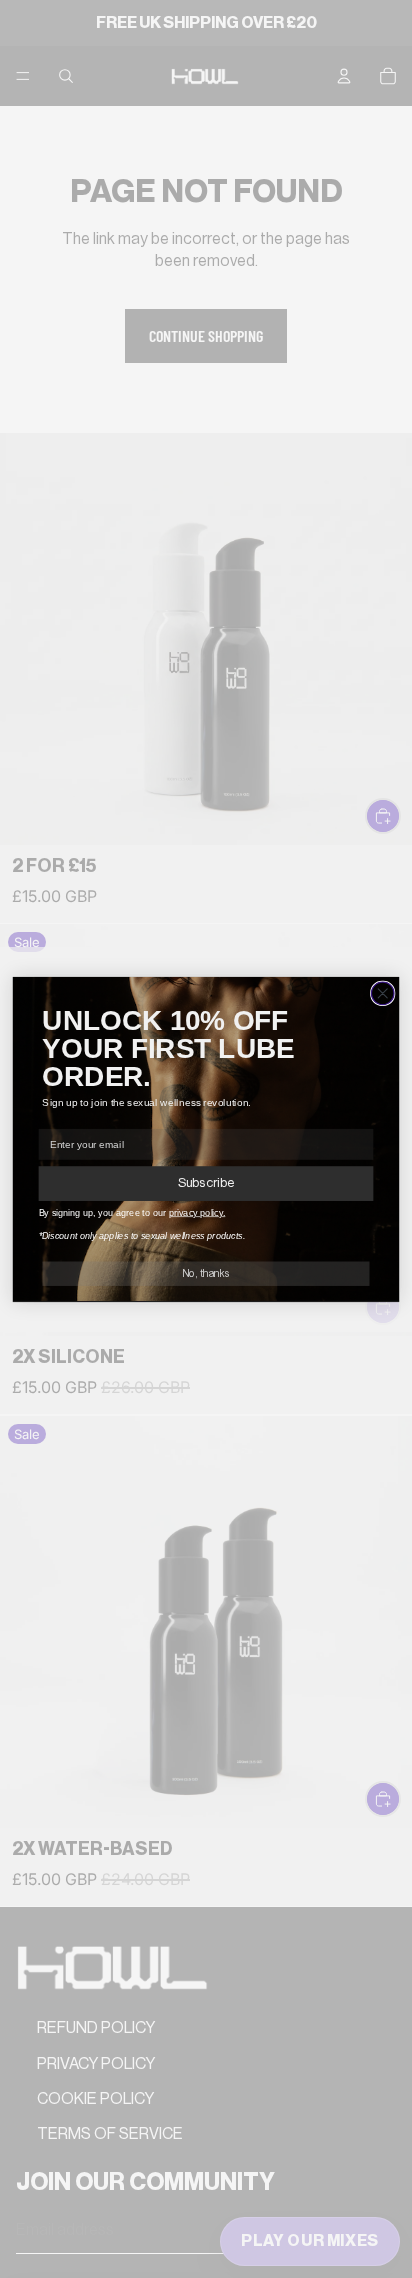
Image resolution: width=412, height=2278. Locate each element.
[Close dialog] (382, 993)
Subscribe (206, 1183)
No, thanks (206, 1273)
